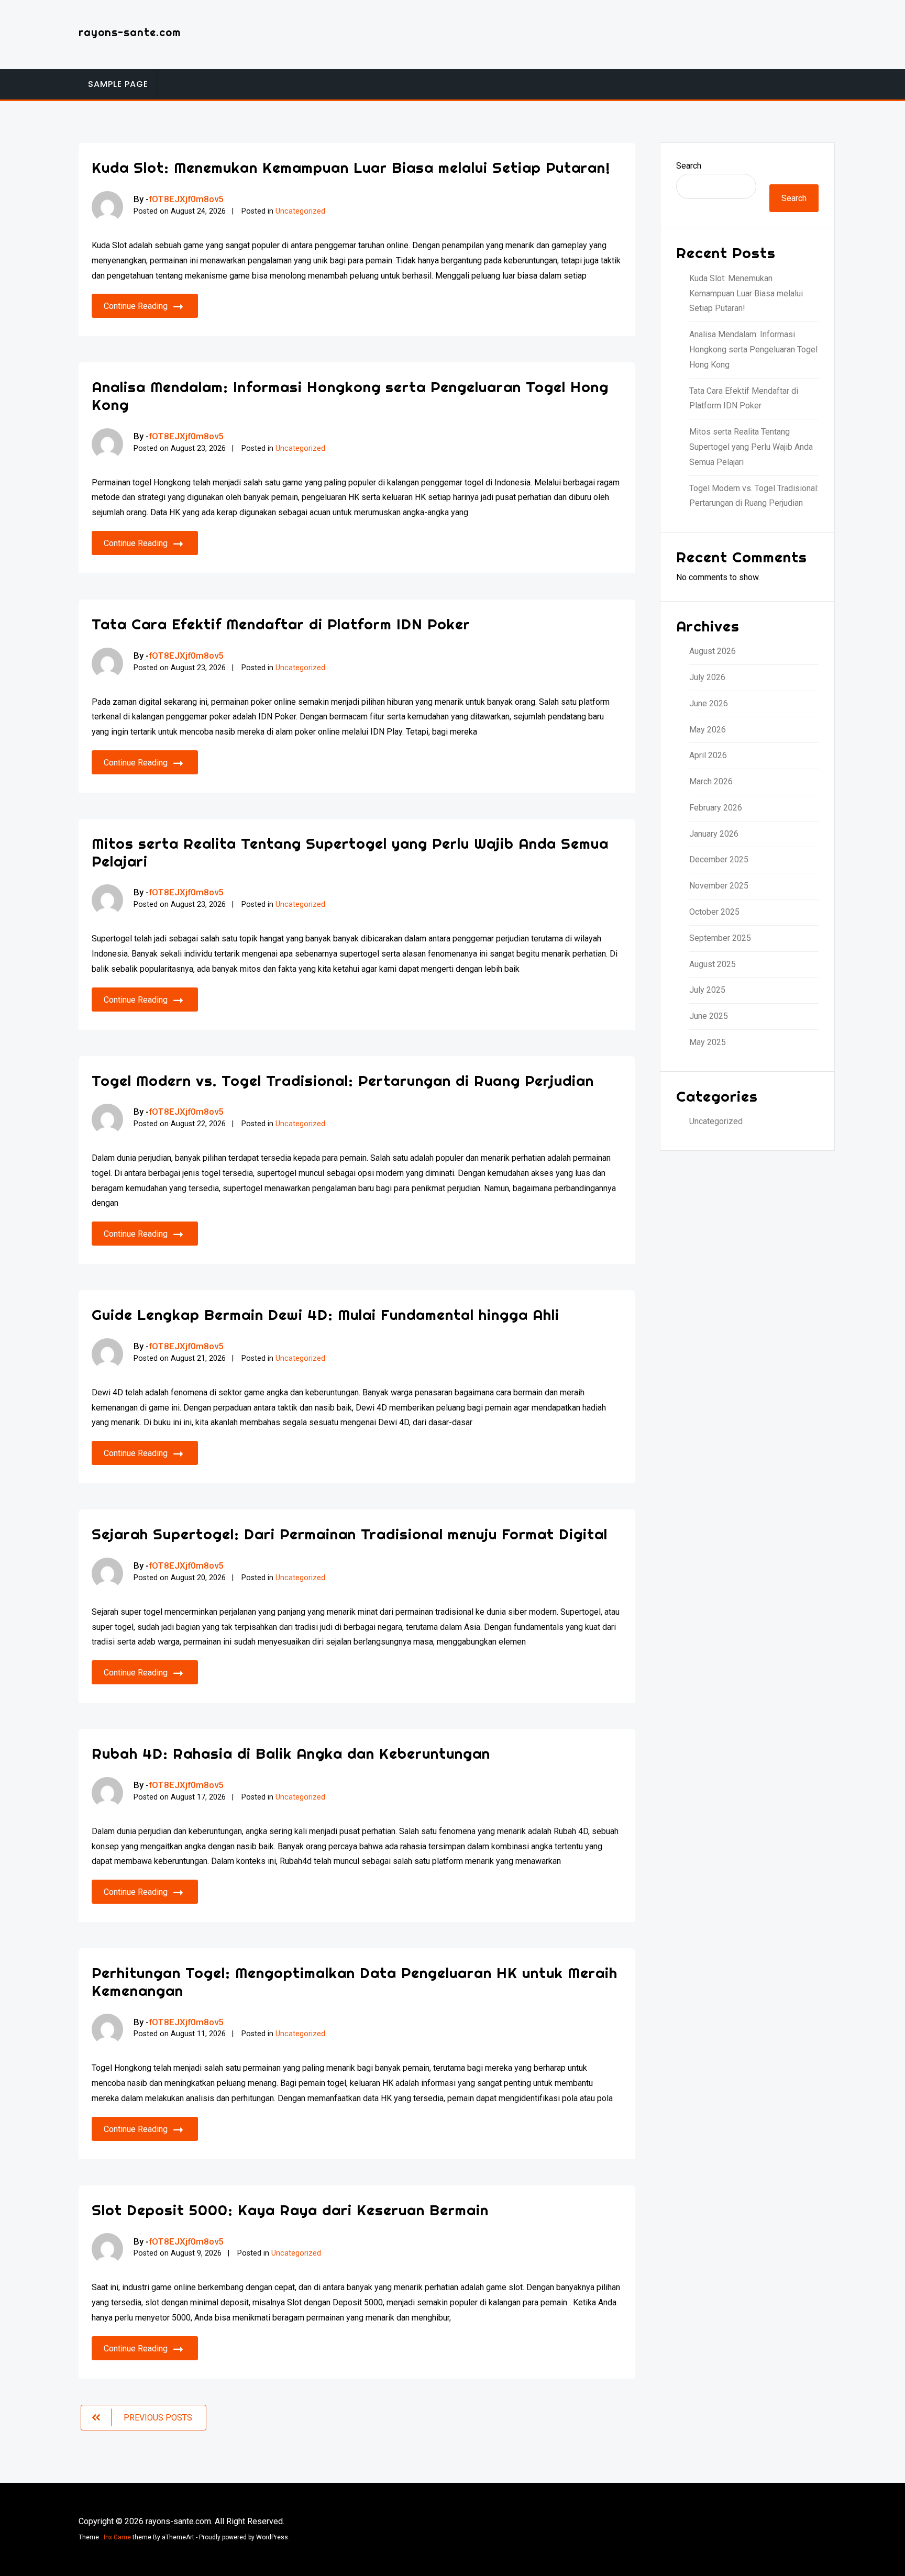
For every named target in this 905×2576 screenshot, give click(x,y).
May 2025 (708, 1042)
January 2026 (714, 834)
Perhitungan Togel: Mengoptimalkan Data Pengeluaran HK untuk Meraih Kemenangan (355, 1981)
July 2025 (707, 990)
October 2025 (714, 912)
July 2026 (707, 677)
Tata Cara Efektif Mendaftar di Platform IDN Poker (281, 624)
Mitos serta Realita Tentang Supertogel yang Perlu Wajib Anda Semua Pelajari (350, 852)
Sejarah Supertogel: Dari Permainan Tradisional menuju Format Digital (350, 1534)
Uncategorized (300, 211)
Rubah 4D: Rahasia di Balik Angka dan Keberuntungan (291, 1753)
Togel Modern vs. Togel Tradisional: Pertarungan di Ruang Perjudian (343, 1080)
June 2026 (709, 703)
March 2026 (711, 781)
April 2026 (708, 755)
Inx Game (117, 2537)
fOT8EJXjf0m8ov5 (186, 199)
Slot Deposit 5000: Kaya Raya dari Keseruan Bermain (290, 2210)
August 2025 (713, 964)
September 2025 (720, 938)
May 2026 (708, 730)
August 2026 (713, 651)
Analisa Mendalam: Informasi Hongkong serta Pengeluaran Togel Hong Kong (350, 396)
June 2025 (709, 1016)
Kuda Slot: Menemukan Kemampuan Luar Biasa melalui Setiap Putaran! (351, 167)
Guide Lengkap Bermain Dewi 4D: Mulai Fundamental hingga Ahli (325, 1314)
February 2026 (716, 808)
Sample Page (118, 84)
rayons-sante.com (130, 32)
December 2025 (719, 859)
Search (689, 166)
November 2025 (719, 886)
